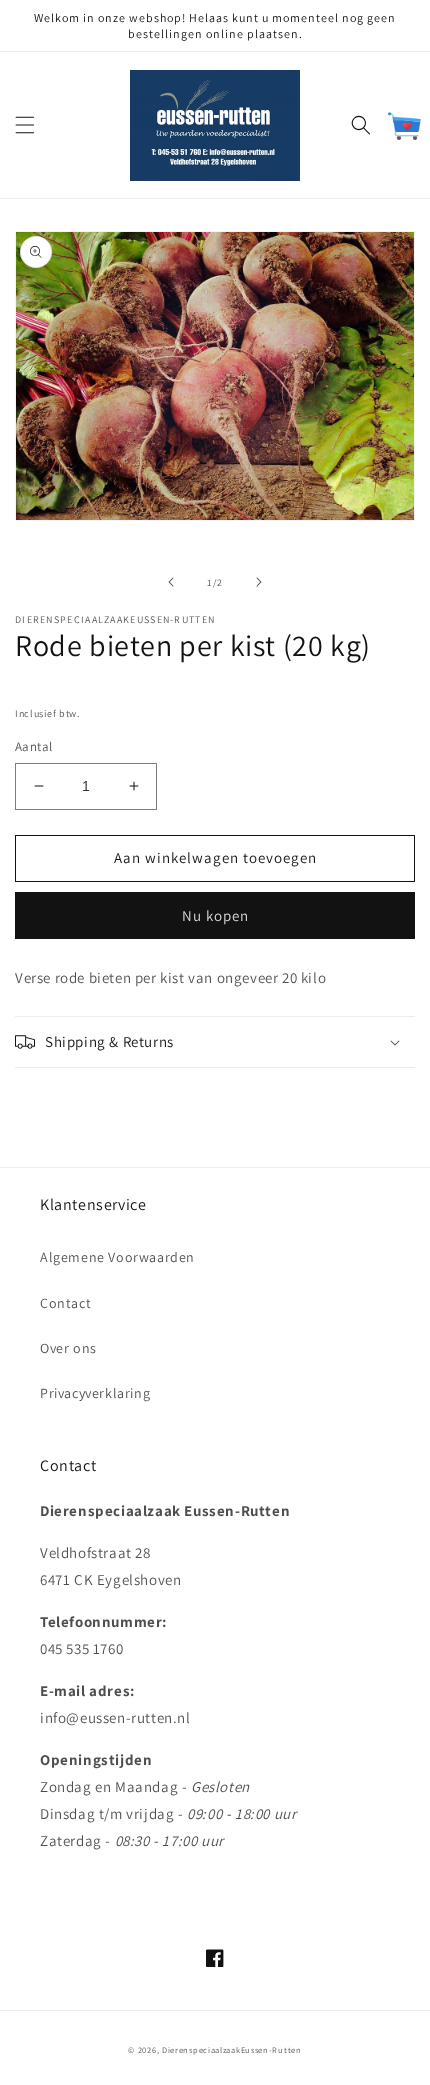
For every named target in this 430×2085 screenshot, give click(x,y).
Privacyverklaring (95, 1393)
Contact (65, 1303)
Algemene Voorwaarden (117, 1257)
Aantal (33, 746)
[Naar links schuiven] (171, 582)
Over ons (68, 1348)
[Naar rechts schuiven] (259, 582)
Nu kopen (215, 915)
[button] (25, 125)
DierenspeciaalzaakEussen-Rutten (232, 2049)
